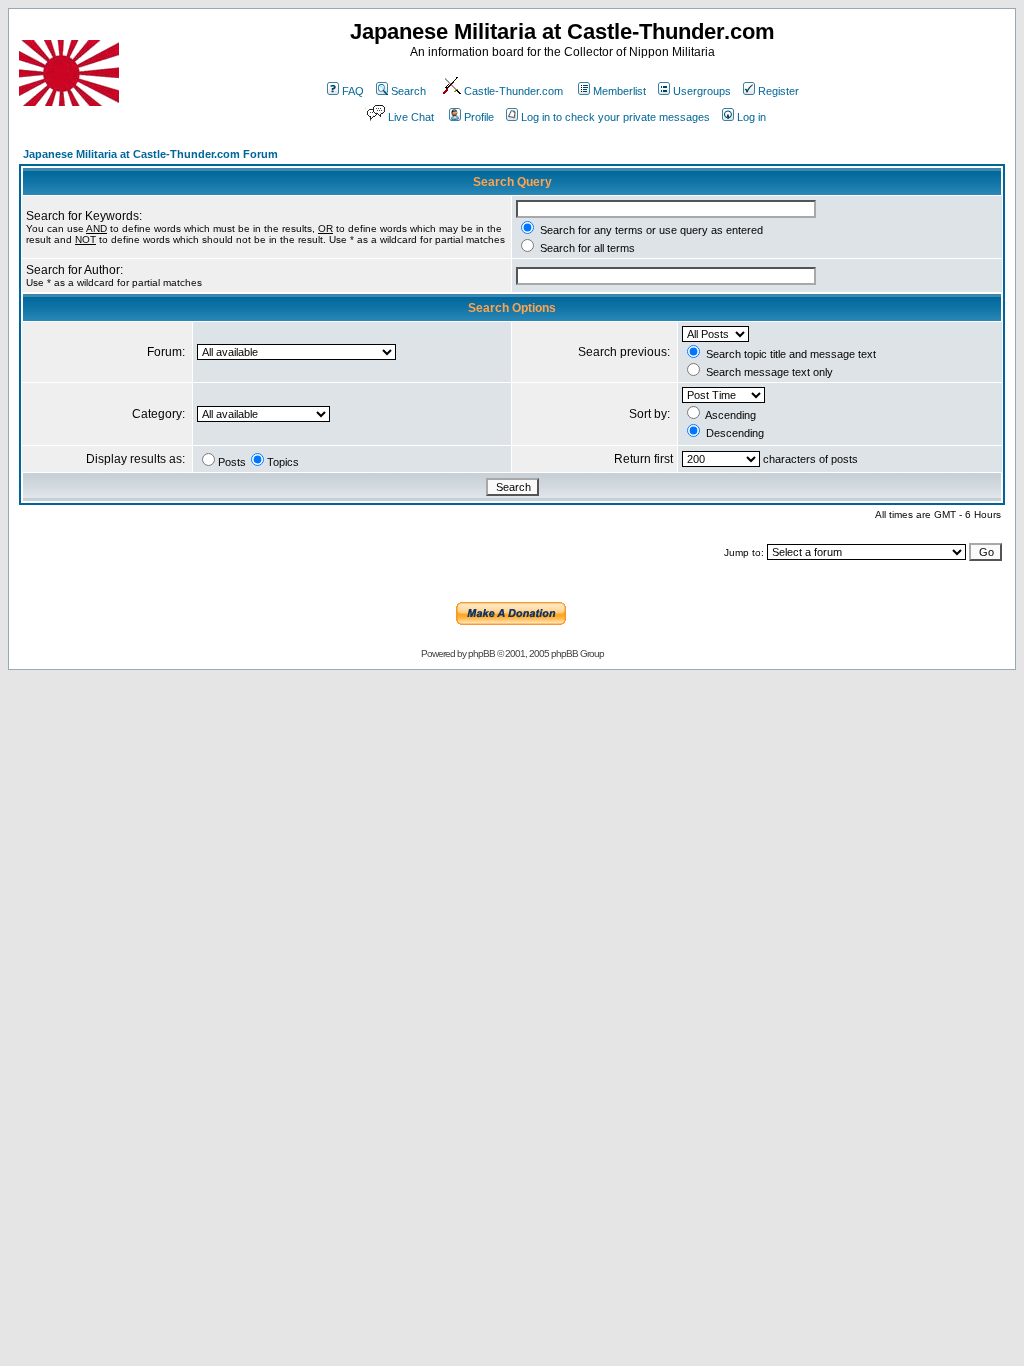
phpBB (481, 653)
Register (778, 91)
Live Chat (411, 117)
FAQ (353, 91)
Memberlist (619, 91)
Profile (479, 117)
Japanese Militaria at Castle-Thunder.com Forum (150, 154)
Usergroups (702, 91)
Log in (751, 117)
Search (408, 91)
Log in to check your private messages (615, 117)
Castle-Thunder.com (513, 91)
